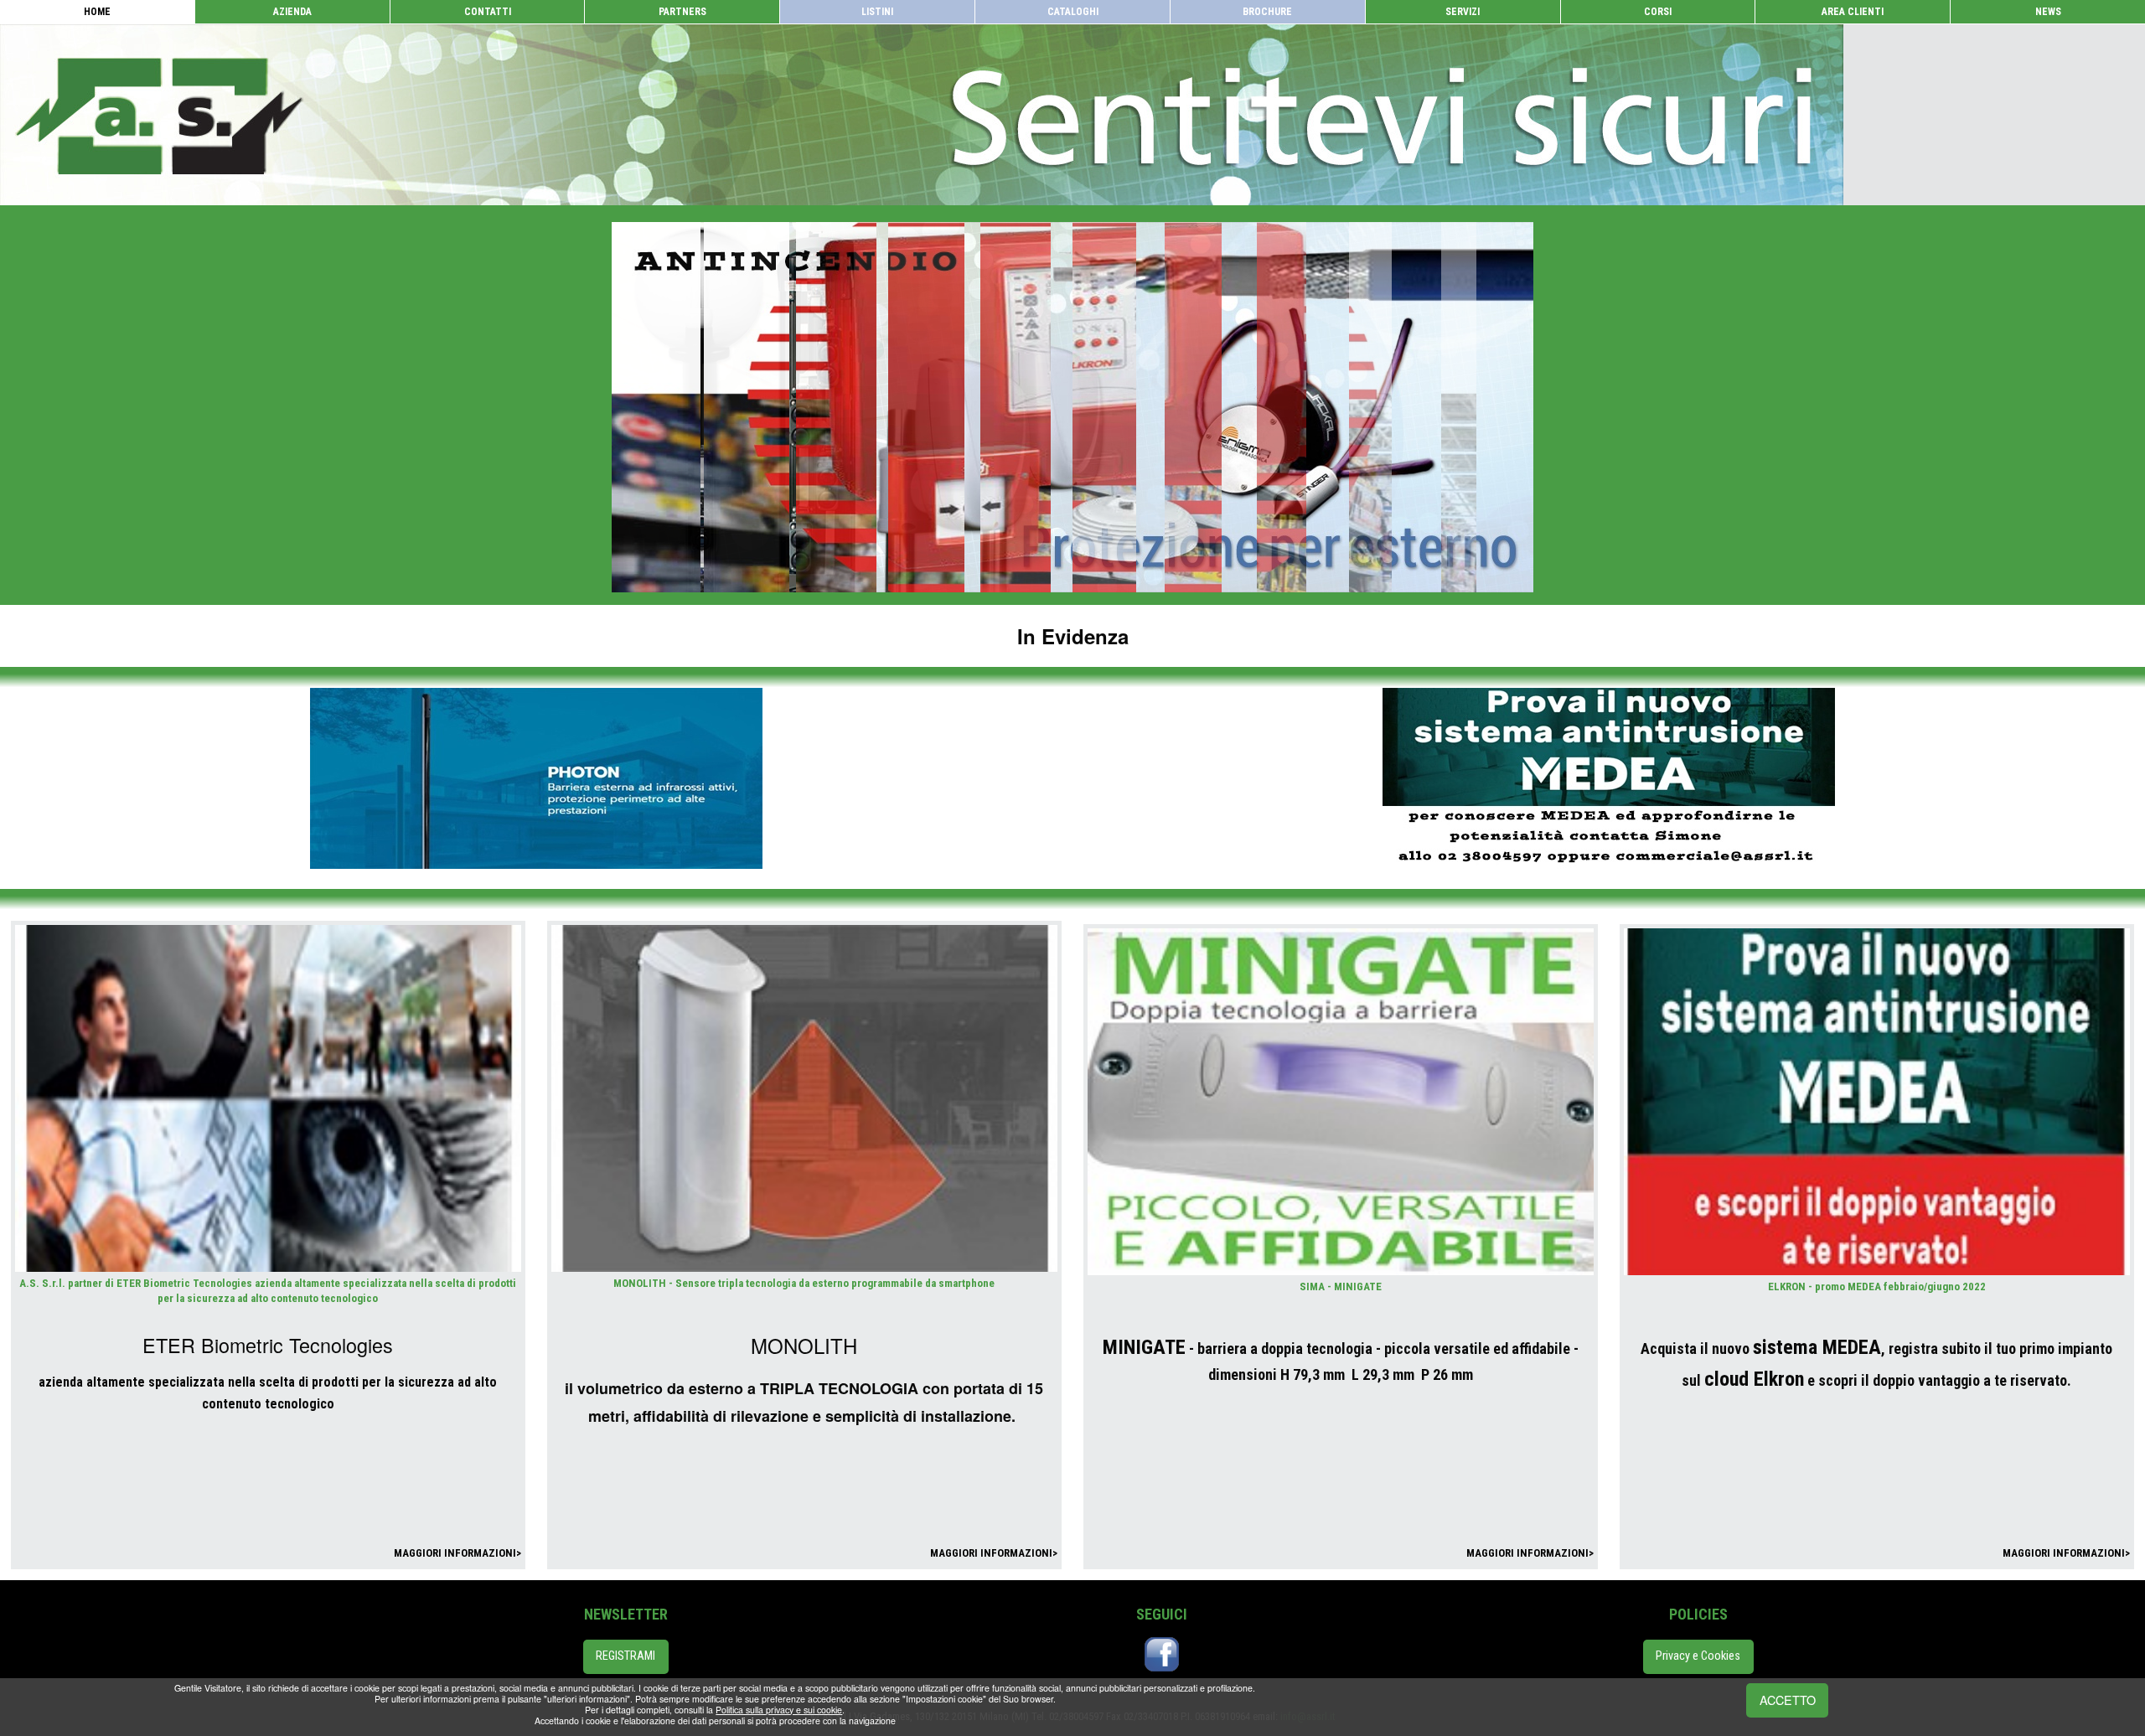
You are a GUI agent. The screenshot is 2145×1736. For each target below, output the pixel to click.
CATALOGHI (1073, 12)
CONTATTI (488, 12)
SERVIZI (1463, 12)
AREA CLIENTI (1853, 12)
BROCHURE (1267, 12)
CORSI (1658, 12)
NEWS (2048, 12)
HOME (97, 12)
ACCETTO (1788, 1700)
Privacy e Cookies (1698, 1656)
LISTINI (877, 12)
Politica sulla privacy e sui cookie (779, 1710)
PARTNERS (682, 12)
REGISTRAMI (625, 1656)
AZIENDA (292, 12)
